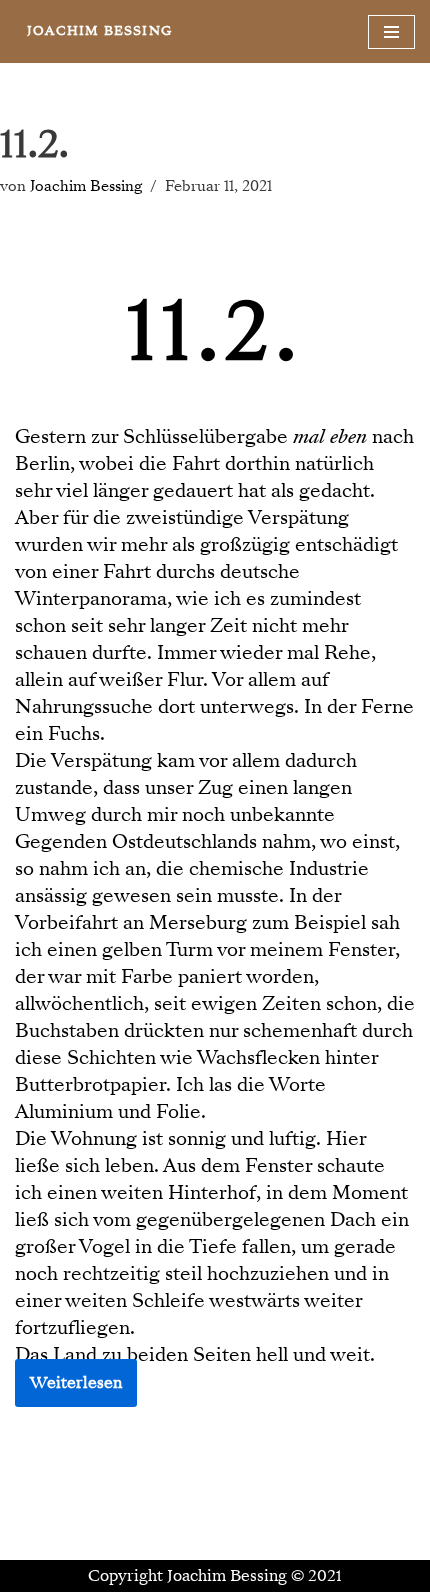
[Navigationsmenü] (391, 32)
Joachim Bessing (86, 186)
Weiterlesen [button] (76, 1383)
